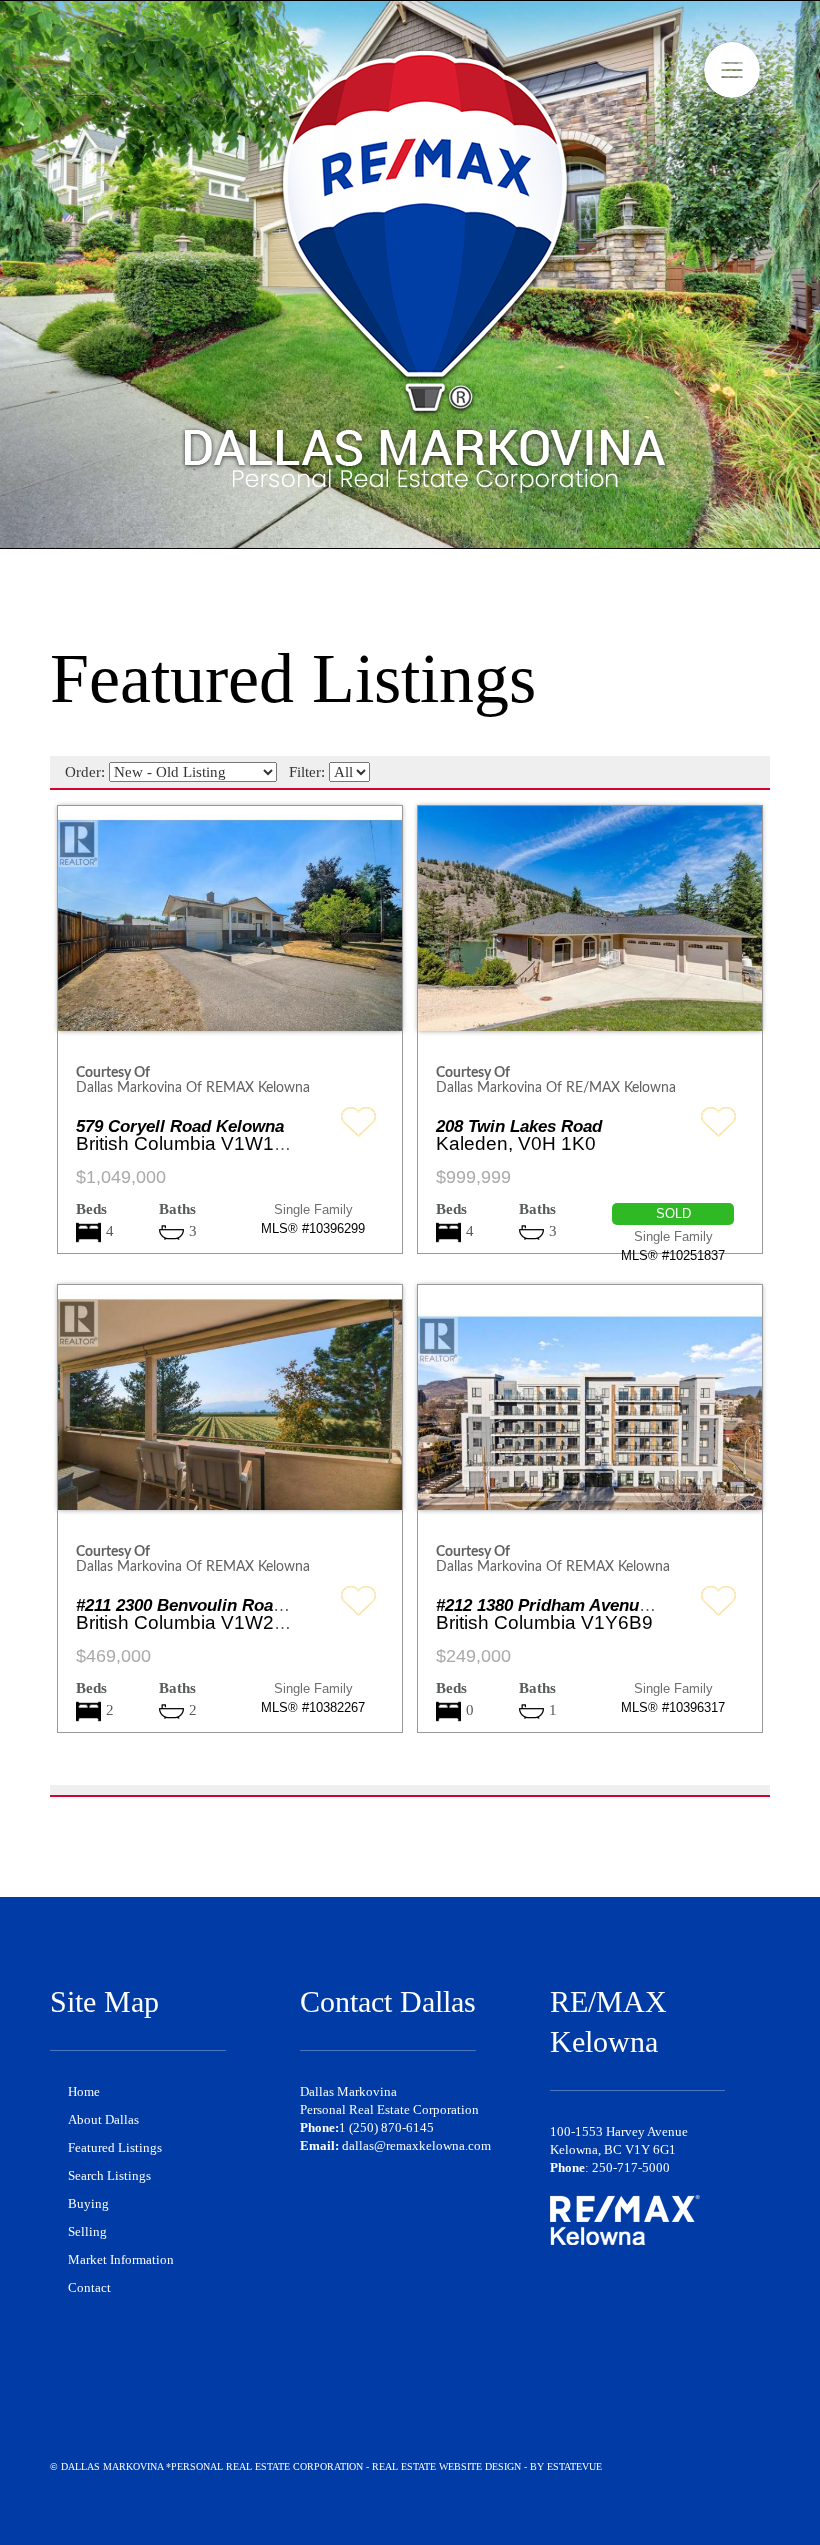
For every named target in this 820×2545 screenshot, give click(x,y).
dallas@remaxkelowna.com (416, 2145)
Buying (88, 2203)
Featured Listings (115, 2147)
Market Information (121, 2259)
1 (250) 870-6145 (386, 2127)
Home (84, 2091)
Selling (87, 2231)
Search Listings (109, 2175)
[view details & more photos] (230, 935)
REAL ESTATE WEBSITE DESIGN (446, 2466)
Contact (89, 2287)
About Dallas (103, 2119)
